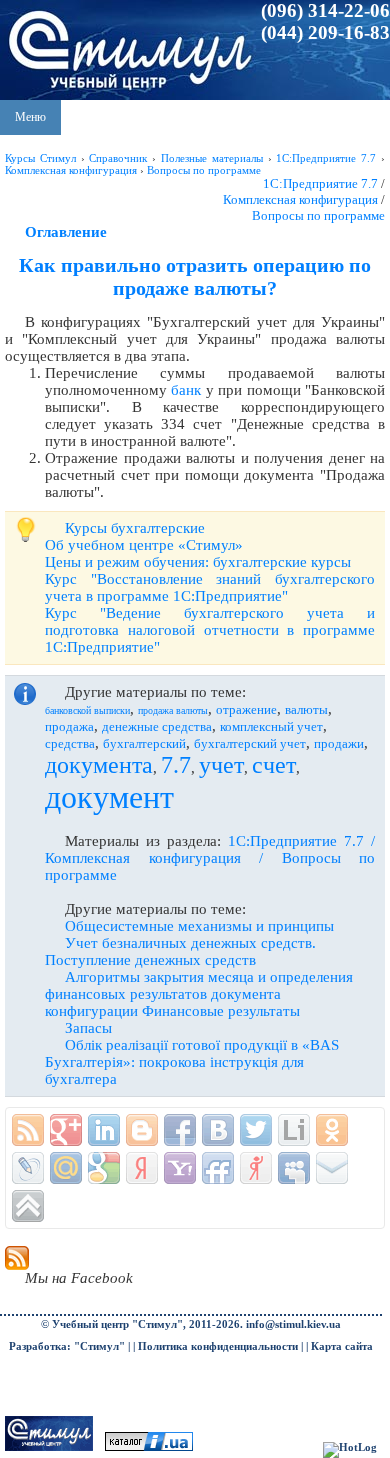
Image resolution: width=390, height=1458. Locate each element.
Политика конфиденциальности (218, 1346)
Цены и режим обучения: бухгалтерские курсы (198, 562)
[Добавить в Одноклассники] (332, 1130)
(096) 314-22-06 (325, 10)
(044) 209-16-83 (325, 32)
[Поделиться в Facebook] (180, 1130)
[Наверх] (28, 1206)
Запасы (88, 1028)
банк (186, 390)
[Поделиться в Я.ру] (256, 1168)
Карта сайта (342, 1346)
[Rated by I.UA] (149, 1447)
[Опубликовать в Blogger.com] (142, 1130)
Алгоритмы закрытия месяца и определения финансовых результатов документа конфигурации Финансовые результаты (199, 994)
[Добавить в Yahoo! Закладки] (180, 1168)
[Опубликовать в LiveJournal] (28, 1168)
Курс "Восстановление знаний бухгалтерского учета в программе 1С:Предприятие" (210, 587)
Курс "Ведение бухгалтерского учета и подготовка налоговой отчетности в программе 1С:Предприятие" (210, 630)
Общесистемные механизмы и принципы (199, 926)
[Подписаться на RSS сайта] (28, 1130)
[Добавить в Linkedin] (104, 1130)
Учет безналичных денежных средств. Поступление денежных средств (180, 951)
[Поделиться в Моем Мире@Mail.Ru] (66, 1168)
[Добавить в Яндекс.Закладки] (142, 1168)
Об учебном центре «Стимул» (144, 545)
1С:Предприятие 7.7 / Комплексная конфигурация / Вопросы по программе (210, 858)
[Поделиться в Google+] (66, 1130)
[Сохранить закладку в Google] (104, 1168)
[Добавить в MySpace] (294, 1168)
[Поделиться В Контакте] (218, 1130)
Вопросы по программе (318, 215)
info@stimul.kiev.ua (293, 1324)
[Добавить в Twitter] (256, 1130)
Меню (30, 117)
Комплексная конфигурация (300, 199)
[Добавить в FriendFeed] (218, 1168)
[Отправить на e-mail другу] (332, 1168)
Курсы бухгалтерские (135, 528)
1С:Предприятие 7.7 (320, 183)
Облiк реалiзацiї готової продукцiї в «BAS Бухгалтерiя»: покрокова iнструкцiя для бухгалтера (192, 1062)
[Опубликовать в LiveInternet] (294, 1130)
